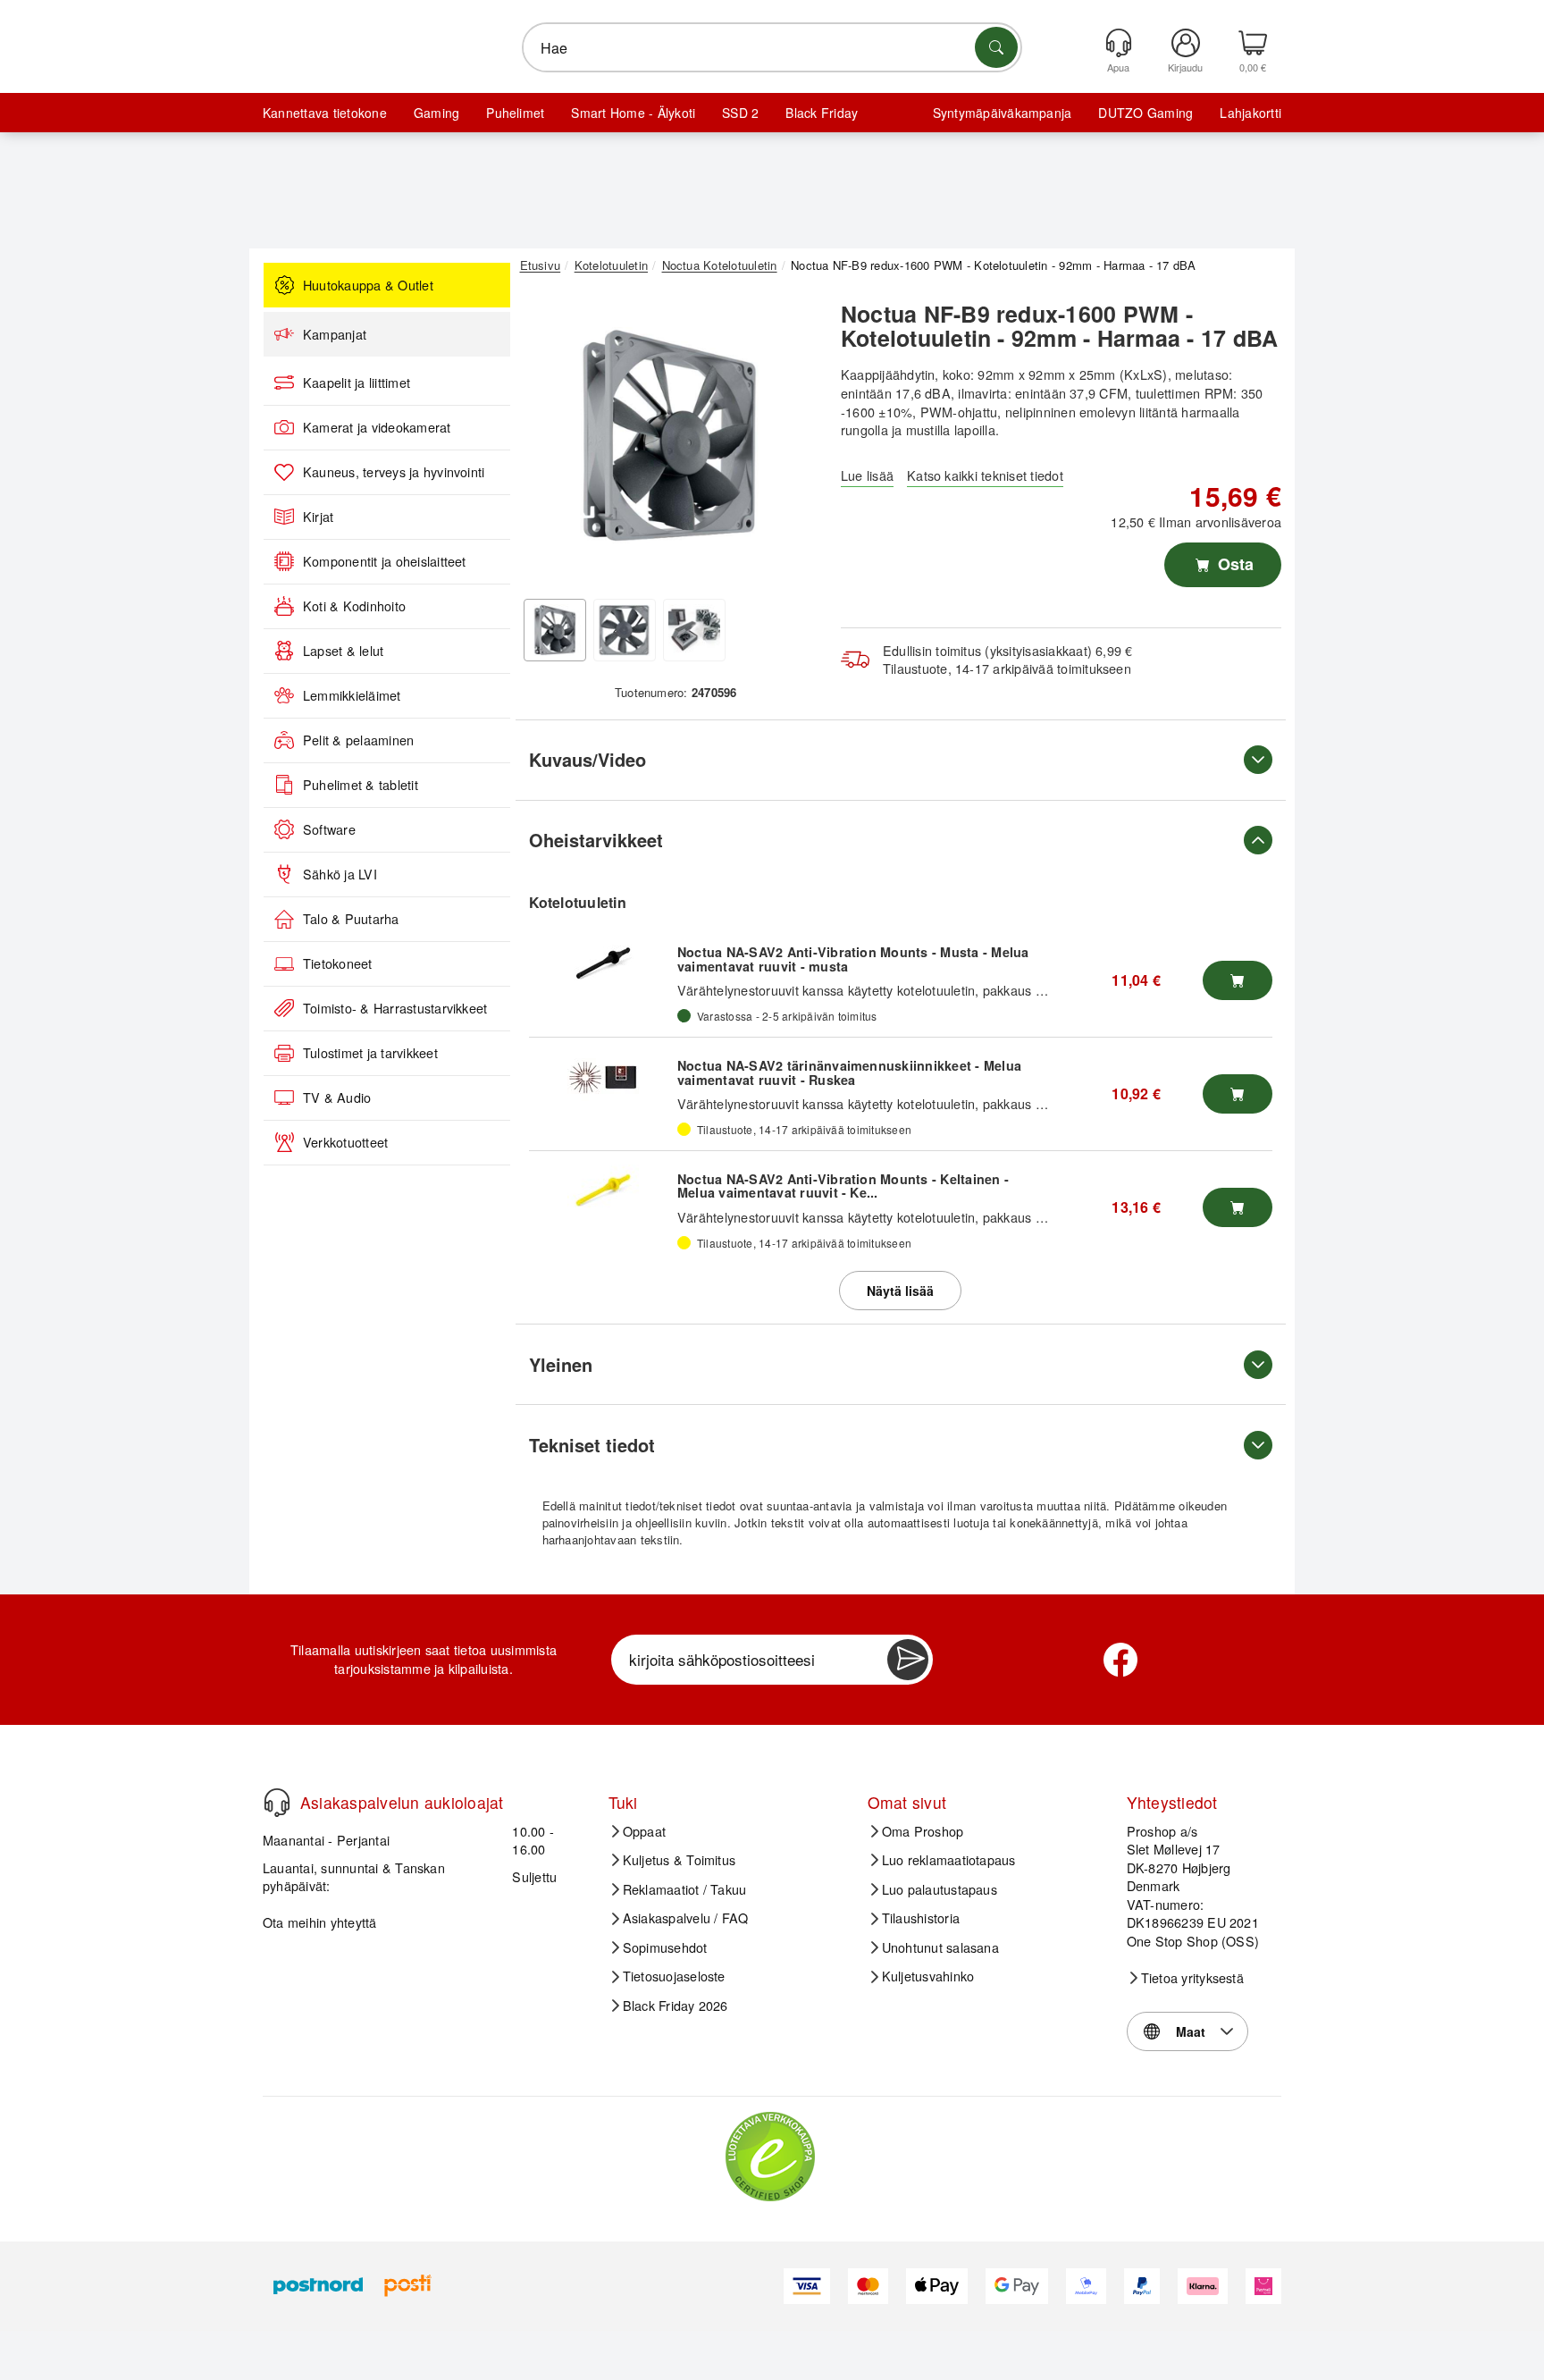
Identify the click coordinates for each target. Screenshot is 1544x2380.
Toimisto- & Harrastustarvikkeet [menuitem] (395, 1008)
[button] (669, 436)
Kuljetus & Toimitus (680, 1860)
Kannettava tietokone (325, 113)
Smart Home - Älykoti (633, 113)
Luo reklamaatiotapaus (949, 1860)
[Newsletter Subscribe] (908, 1660)
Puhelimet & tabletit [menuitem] (361, 785)
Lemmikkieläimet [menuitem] (352, 695)
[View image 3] (694, 630)
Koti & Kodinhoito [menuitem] (354, 606)
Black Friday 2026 (675, 2006)
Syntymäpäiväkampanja (1003, 113)
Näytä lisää (900, 1291)
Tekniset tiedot (592, 1445)
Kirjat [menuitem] (318, 517)
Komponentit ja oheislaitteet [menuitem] (385, 561)
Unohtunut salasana (940, 1947)
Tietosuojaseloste (674, 1976)
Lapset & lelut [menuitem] (343, 651)
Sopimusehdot (665, 1947)
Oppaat (644, 1831)
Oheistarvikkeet (596, 840)
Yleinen (561, 1364)
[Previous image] (547, 441)
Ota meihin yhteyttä (320, 1922)
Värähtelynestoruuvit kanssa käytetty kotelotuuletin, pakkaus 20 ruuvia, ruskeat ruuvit (927, 1103)
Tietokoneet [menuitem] (338, 963)
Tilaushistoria (921, 1918)
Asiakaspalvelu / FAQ (686, 1918)
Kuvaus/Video (587, 759)
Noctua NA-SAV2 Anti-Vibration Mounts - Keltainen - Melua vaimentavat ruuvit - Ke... (843, 1186)
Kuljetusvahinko (928, 1976)
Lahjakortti (1250, 113)
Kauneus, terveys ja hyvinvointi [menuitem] (394, 472)
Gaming (436, 113)
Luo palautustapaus (940, 1889)
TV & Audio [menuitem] (337, 1097)
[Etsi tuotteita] (996, 47)
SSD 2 (740, 113)
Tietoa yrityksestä (1192, 1978)
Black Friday (822, 113)
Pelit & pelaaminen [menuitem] (358, 740)
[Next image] (792, 441)
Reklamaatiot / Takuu (685, 1889)
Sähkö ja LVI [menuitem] (340, 874)
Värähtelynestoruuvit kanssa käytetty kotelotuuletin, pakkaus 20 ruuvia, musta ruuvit (923, 990)
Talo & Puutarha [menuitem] (351, 919)
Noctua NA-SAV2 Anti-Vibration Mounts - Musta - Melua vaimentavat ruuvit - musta (853, 959)
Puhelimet (515, 113)
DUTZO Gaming (1145, 113)
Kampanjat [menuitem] (335, 334)
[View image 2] (625, 630)
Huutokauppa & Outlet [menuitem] (368, 285)
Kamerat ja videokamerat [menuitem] (377, 427)
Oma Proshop (923, 1831)
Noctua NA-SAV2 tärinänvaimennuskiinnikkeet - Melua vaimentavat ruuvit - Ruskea (849, 1072)
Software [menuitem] (329, 829)
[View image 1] (555, 630)
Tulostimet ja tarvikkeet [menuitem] (370, 1053)
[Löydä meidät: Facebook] (1120, 1660)
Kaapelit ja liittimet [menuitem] (357, 383)
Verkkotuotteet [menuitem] (345, 1142)
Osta (1234, 564)
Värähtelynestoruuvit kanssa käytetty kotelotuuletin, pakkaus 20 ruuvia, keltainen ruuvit (932, 1217)
